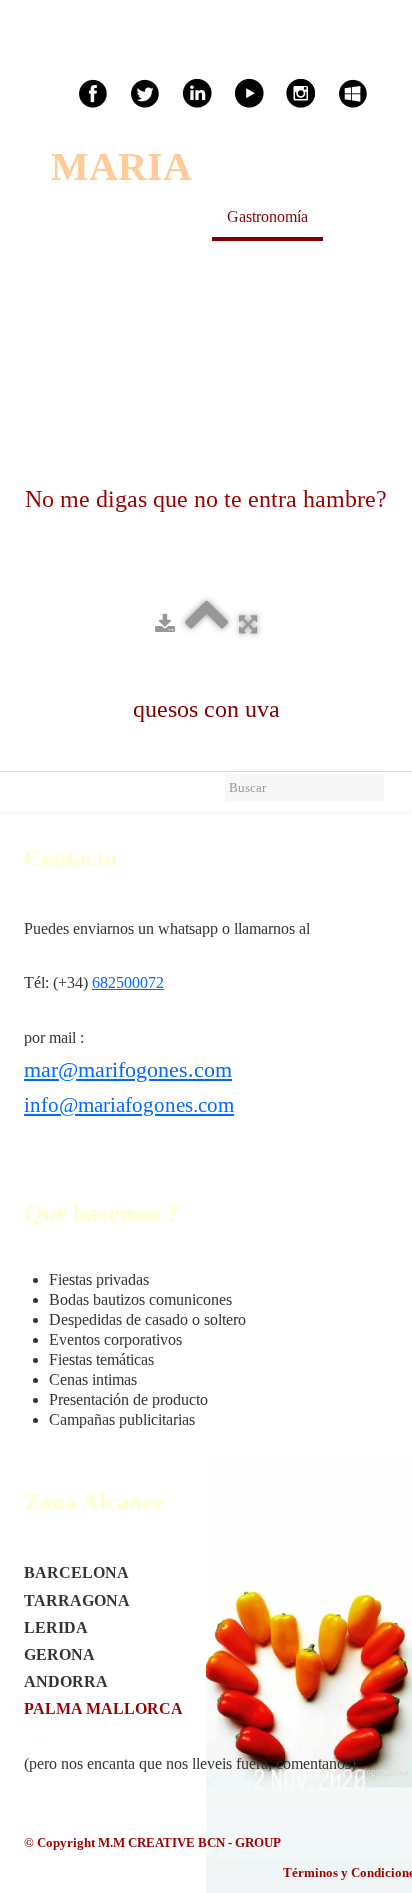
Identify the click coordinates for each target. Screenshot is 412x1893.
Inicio (69, 216)
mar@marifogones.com (128, 1069)
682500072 (128, 982)
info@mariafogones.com (129, 1105)
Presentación (157, 216)
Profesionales (93, 260)
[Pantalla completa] (248, 623)
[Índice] (207, 623)
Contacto (193, 260)
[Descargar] (165, 623)
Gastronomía (267, 216)
